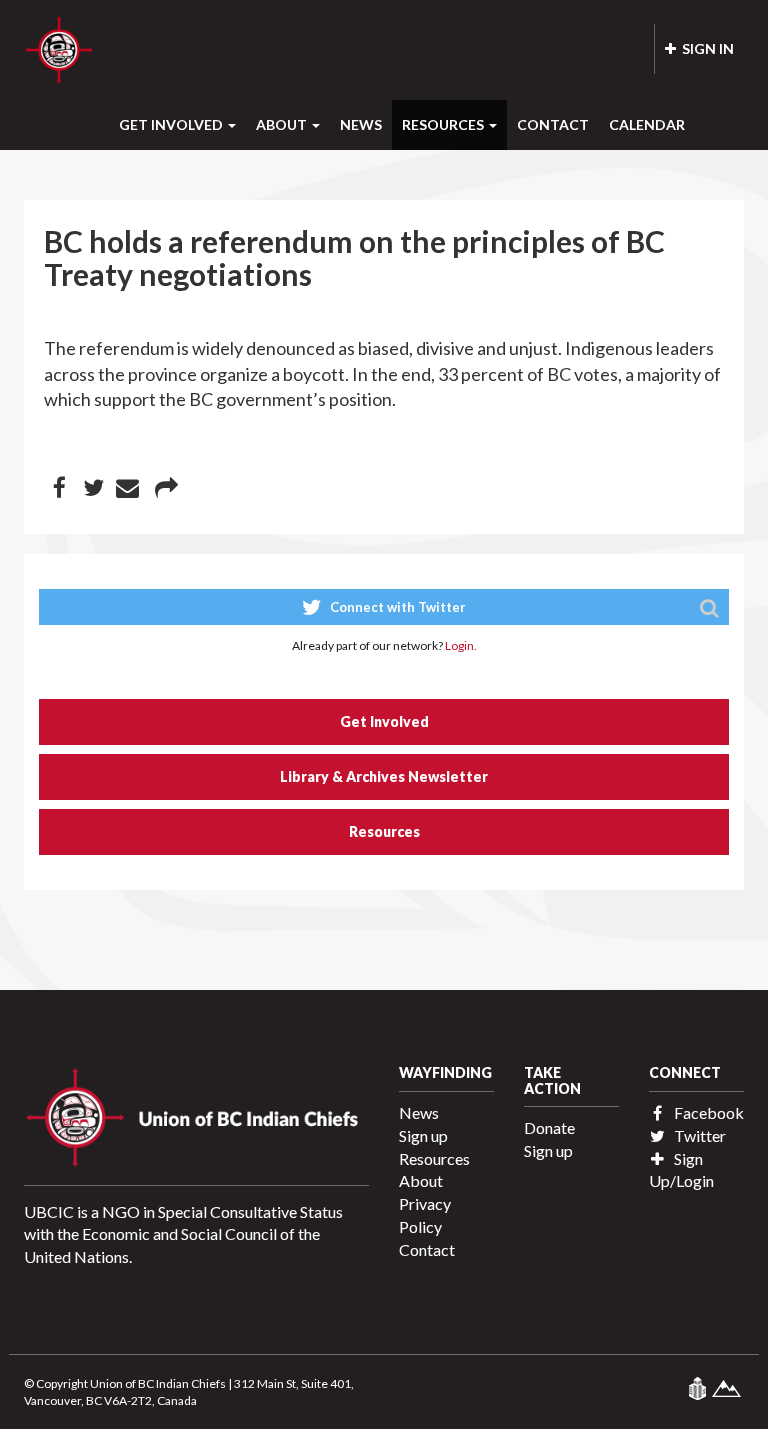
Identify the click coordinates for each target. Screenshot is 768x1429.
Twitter (698, 1135)
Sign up (423, 1135)
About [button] (283, 124)
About (421, 1180)
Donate (549, 1127)
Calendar (647, 124)
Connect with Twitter (396, 607)
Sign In (705, 48)
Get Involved (384, 721)
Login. (461, 645)
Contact (553, 124)
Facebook (707, 1112)
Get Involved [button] (172, 124)
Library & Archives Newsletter (384, 776)
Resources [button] (444, 124)
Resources (384, 831)
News (361, 124)
